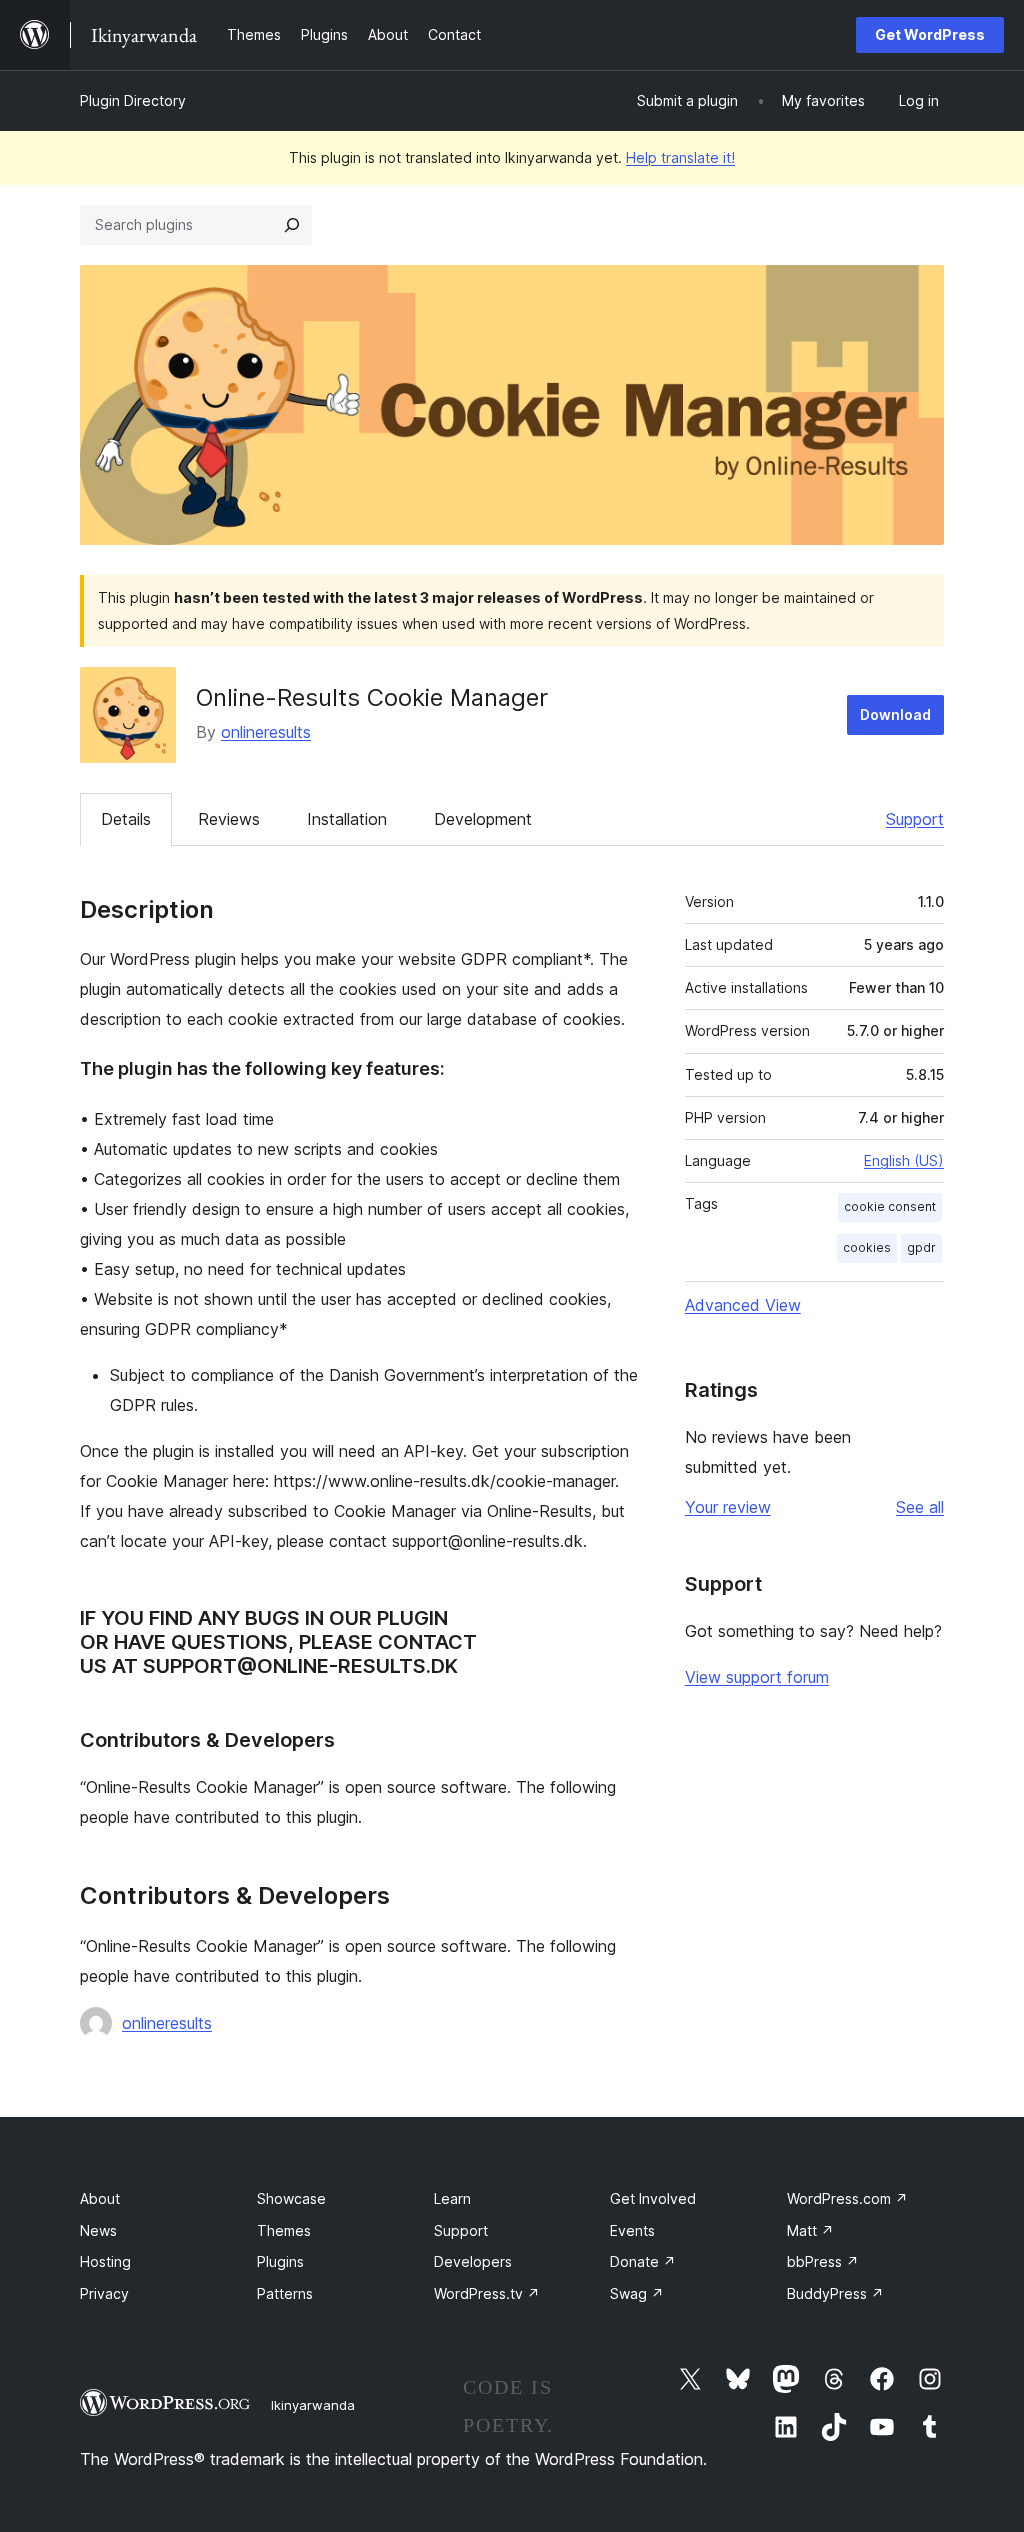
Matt (810, 2230)
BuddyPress (835, 2293)
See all (920, 1507)
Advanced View (743, 1305)
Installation (347, 819)
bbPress (823, 2261)
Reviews (229, 819)
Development (483, 819)
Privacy (104, 2293)
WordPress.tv (487, 2293)
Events (632, 2230)
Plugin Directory (133, 100)
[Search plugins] (292, 225)
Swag (637, 2293)
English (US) (904, 1160)
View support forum (757, 1677)
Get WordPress (930, 34)
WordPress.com (847, 2198)
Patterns (285, 2293)
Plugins (280, 2261)
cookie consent (890, 1206)
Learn (452, 2198)
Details (126, 819)
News (98, 2230)
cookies (867, 1247)
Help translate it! (680, 157)
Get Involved (653, 2198)
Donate (643, 2261)
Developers (473, 2261)
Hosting (105, 2261)
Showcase (291, 2198)
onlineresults (266, 732)
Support (915, 819)
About (100, 2198)
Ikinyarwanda (313, 2405)
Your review (728, 1507)
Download (895, 714)
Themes (284, 2230)
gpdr (921, 1247)
